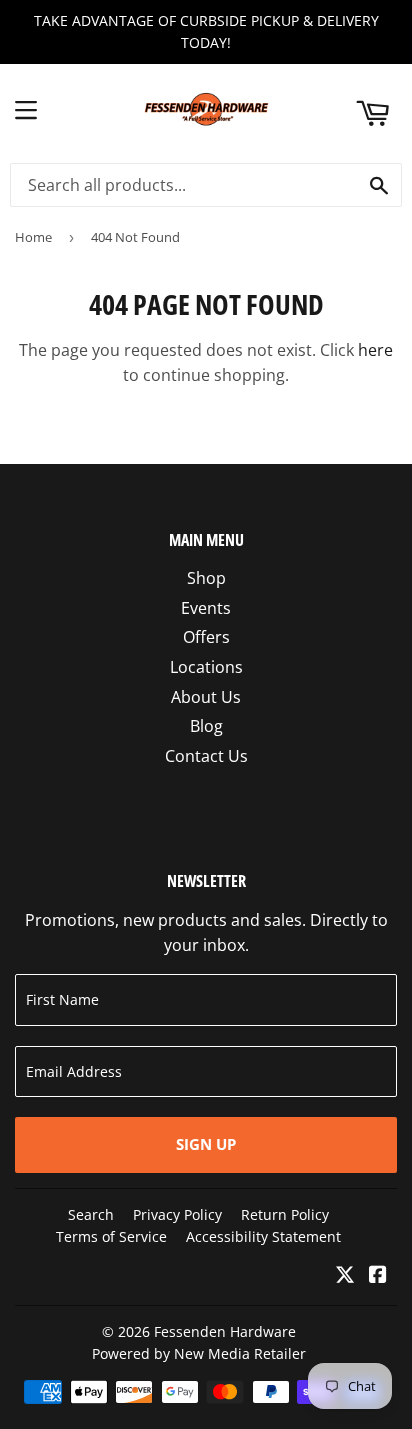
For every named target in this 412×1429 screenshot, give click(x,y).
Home (33, 237)
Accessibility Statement (263, 1236)
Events (206, 608)
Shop (206, 578)
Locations (206, 667)
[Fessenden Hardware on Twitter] (345, 1276)
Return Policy (285, 1214)
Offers (206, 637)
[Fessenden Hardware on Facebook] (378, 1276)
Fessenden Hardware (225, 1331)
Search (91, 1214)
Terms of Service (111, 1236)
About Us (206, 697)
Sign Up (206, 1144)
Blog (206, 726)
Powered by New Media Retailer (199, 1353)
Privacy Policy (177, 1214)
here (375, 350)
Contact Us (206, 756)
